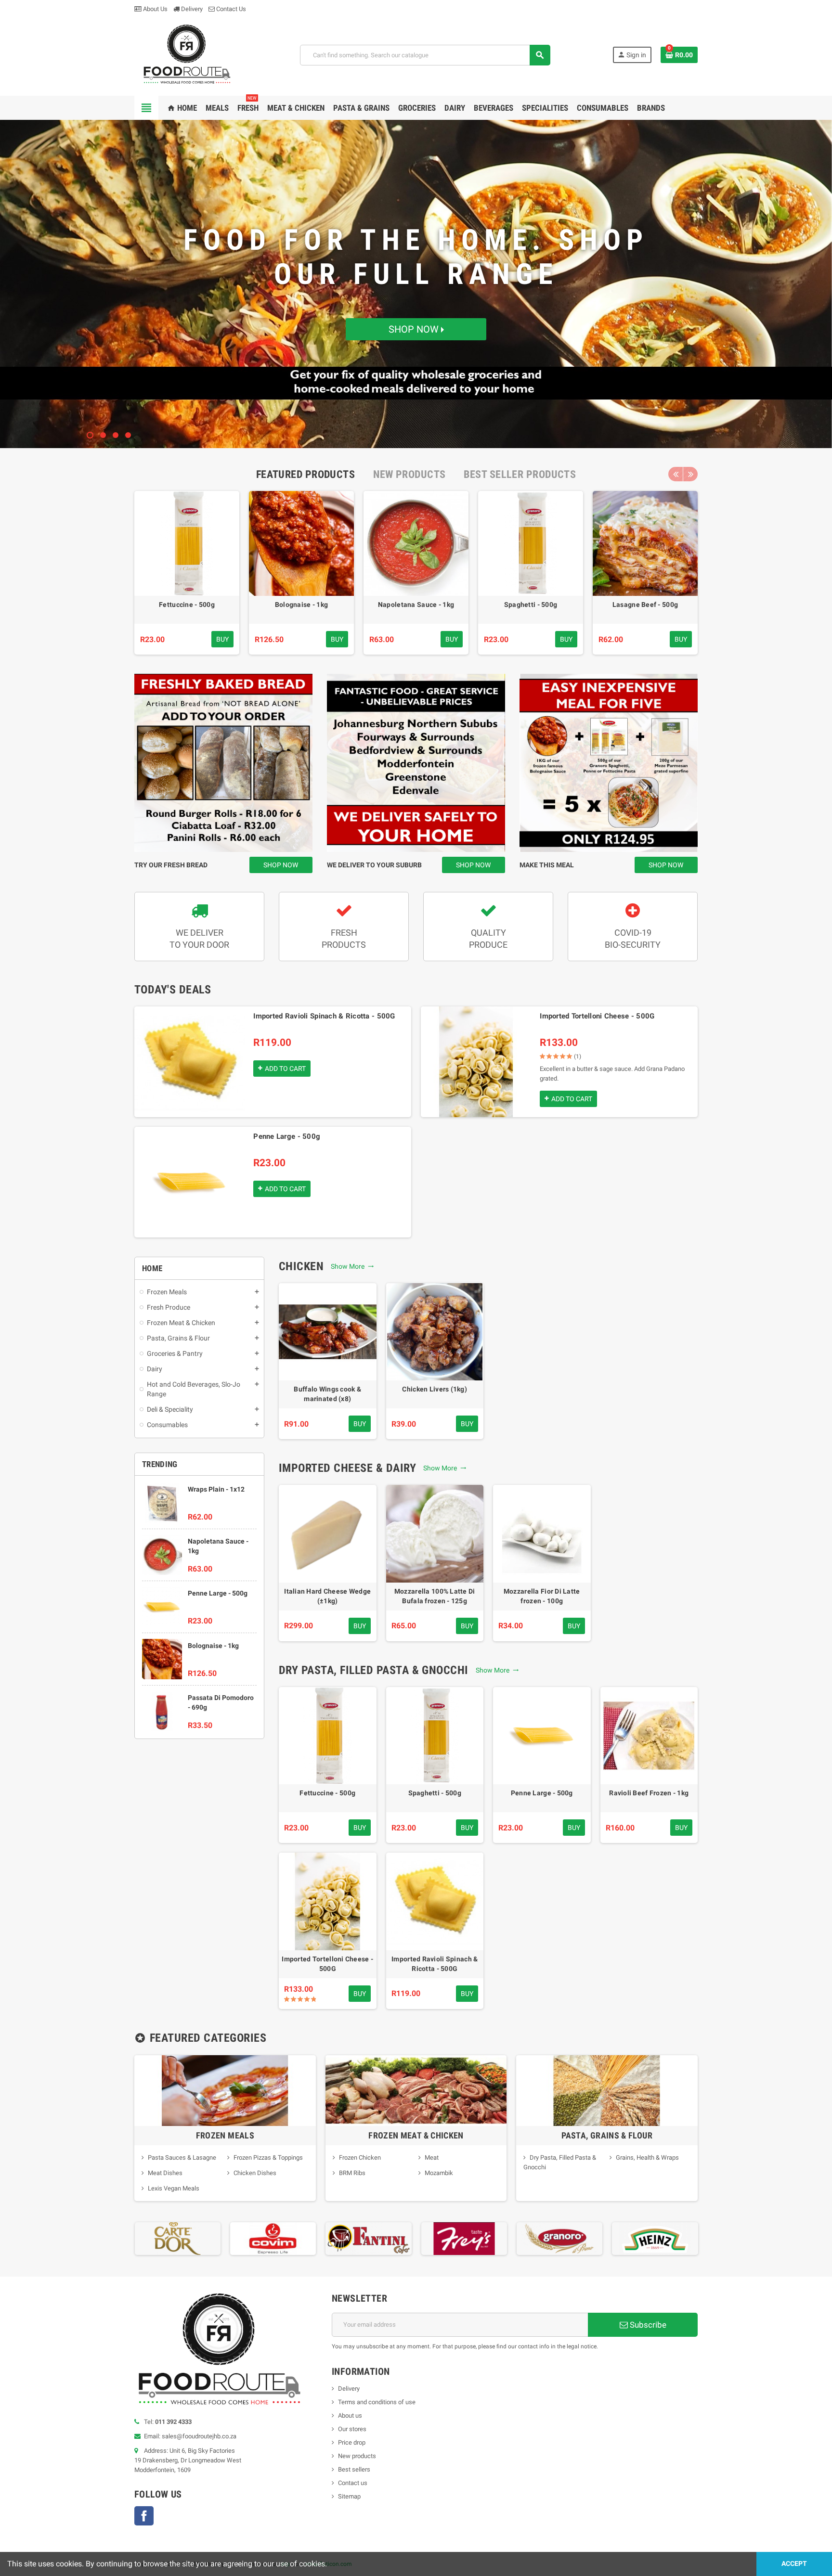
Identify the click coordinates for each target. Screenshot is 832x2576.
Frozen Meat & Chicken (416, 2135)
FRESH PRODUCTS (344, 939)
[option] (187, 573)
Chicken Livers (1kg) (435, 1389)
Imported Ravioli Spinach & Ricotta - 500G (324, 1016)
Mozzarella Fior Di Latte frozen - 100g (542, 1596)
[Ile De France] (655, 2238)
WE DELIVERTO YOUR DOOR (199, 939)
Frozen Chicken (360, 2157)
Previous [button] (676, 474)
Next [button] (690, 474)
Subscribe (647, 2325)
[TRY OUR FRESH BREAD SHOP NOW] (223, 763)
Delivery (191, 9)
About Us (155, 9)
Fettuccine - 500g (187, 605)
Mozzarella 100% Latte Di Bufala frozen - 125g (435, 1596)
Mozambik (439, 2173)
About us (350, 2415)
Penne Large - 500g (287, 1136)
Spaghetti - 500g (531, 605)
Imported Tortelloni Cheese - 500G (597, 1016)
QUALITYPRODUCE (488, 939)
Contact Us (230, 9)
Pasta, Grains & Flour (607, 2135)
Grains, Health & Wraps (647, 2157)
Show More (349, 1266)
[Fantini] (273, 2238)
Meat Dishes (165, 2173)
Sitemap (349, 2496)
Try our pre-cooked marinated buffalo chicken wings (416, 270)
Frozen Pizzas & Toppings (268, 2157)
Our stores (352, 2429)
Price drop (352, 2442)
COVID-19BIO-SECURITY (633, 939)
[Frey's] (368, 2238)
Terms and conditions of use (377, 2402)
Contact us (353, 2483)
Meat (432, 2157)
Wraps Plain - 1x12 (216, 1489)
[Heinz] (559, 2238)
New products (357, 2456)
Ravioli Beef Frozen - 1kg (649, 1793)
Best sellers (354, 2469)
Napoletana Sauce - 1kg (416, 605)
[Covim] (177, 2238)
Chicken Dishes (255, 2173)
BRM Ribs (352, 2173)
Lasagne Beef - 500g (645, 605)
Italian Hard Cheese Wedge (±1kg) (327, 1596)
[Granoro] (464, 2238)
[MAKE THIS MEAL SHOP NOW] (609, 763)
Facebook (144, 2516)
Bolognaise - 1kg (301, 605)
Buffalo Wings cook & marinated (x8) (327, 1394)
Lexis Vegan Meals (174, 2188)
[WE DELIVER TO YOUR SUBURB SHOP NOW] (416, 763)
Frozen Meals (225, 2135)
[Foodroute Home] (186, 54)
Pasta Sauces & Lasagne (182, 2157)
